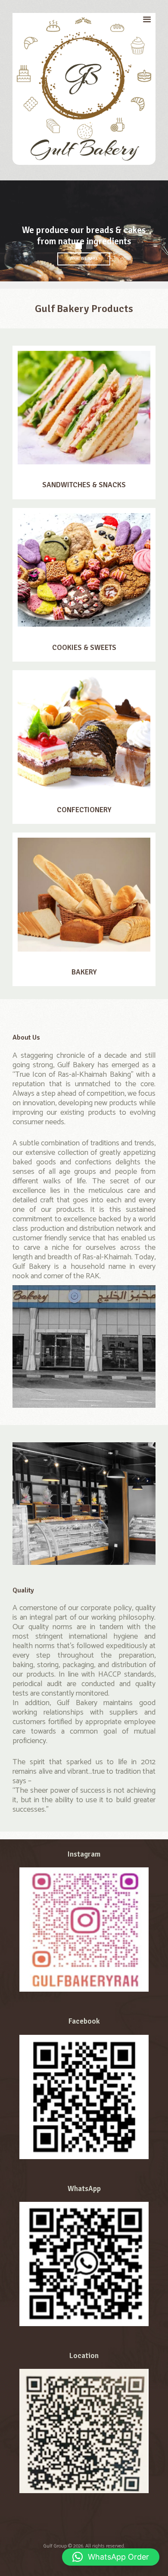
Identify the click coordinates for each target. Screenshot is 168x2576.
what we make (84, 259)
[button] (111, 2557)
